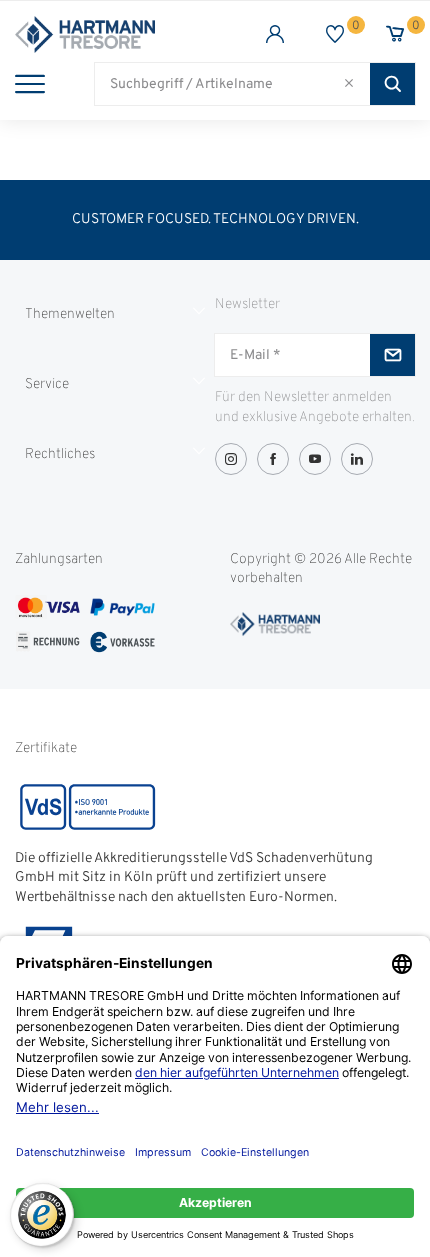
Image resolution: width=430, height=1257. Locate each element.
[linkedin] (357, 459)
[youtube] (315, 459)
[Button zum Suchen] (392, 84)
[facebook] (273, 459)
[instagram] (231, 459)
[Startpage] (115, 34)
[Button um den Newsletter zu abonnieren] (392, 355)
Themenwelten (70, 314)
